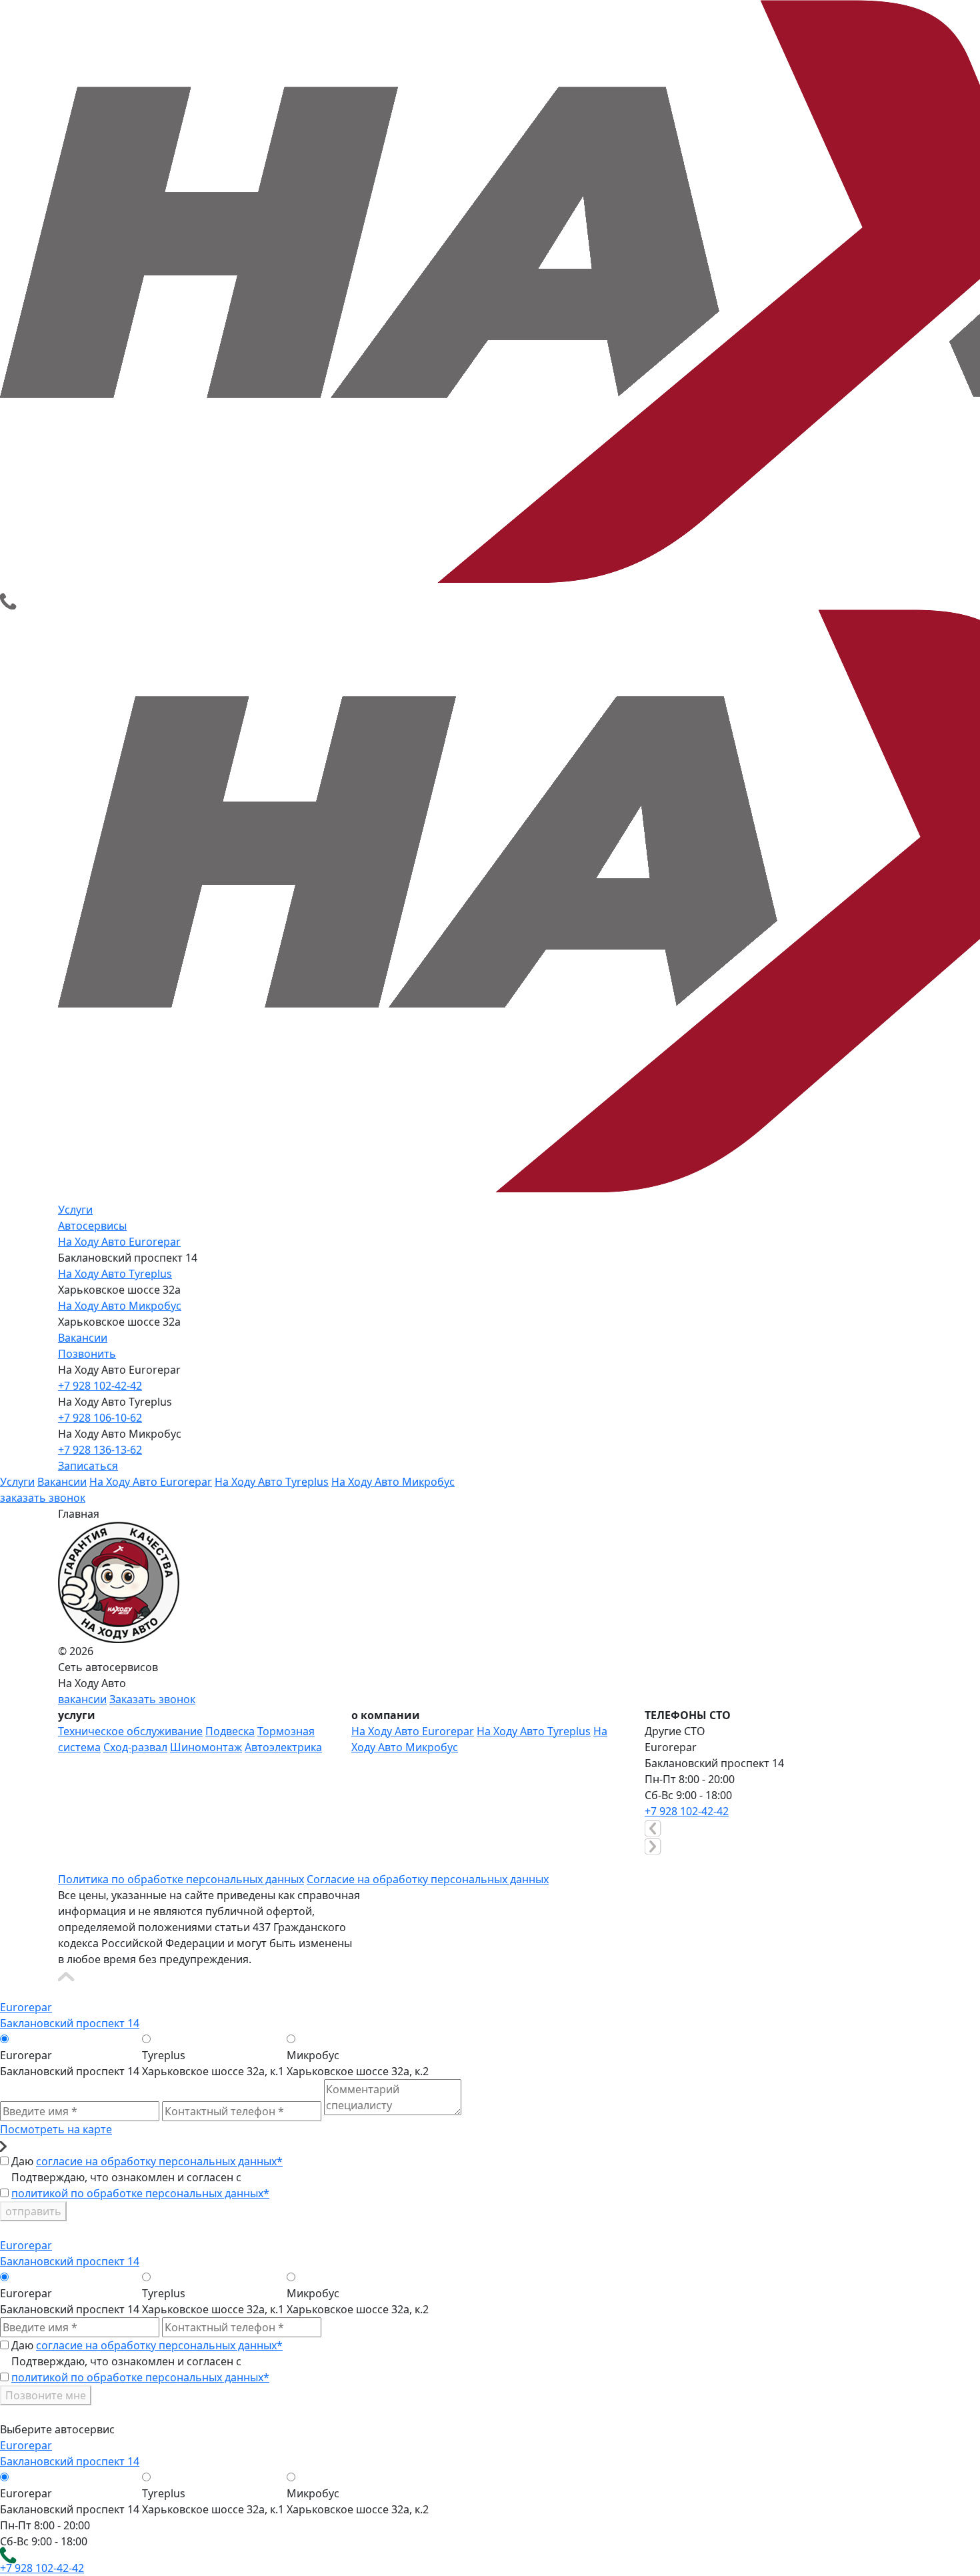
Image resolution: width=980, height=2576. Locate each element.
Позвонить (87, 1354)
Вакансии (83, 1338)
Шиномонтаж (206, 1747)
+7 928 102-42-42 (100, 1386)
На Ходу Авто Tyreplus (115, 1274)
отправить (33, 2211)
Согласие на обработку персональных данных (428, 1879)
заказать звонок (43, 1498)
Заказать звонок (152, 1699)
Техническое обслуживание (130, 1731)
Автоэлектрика (283, 1747)
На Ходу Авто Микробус (120, 1306)
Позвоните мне (46, 2395)
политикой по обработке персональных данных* (140, 2193)
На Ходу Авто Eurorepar (119, 1242)
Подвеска (230, 1731)
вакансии (82, 1699)
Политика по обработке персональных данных (181, 1879)
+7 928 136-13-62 (100, 1450)
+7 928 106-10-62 (100, 1418)
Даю (147, 2161)
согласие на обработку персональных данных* (159, 2161)
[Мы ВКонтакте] (66, 1862)
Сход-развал (135, 1747)
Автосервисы (92, 1226)
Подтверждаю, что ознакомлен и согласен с (140, 2185)
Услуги (75, 1210)
